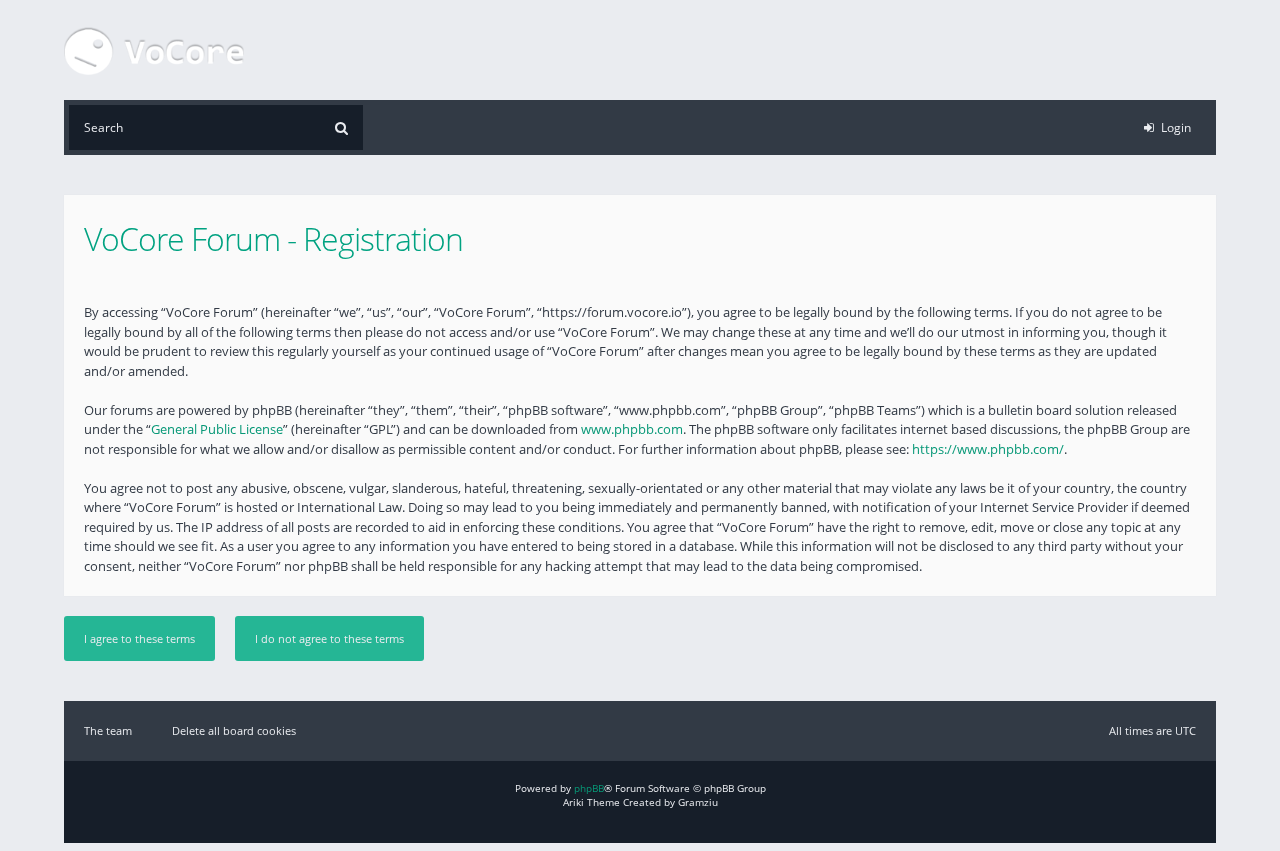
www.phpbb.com (632, 429)
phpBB (589, 788)
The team (108, 730)
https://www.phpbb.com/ (988, 449)
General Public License (217, 429)
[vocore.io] (154, 50)
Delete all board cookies (234, 730)
